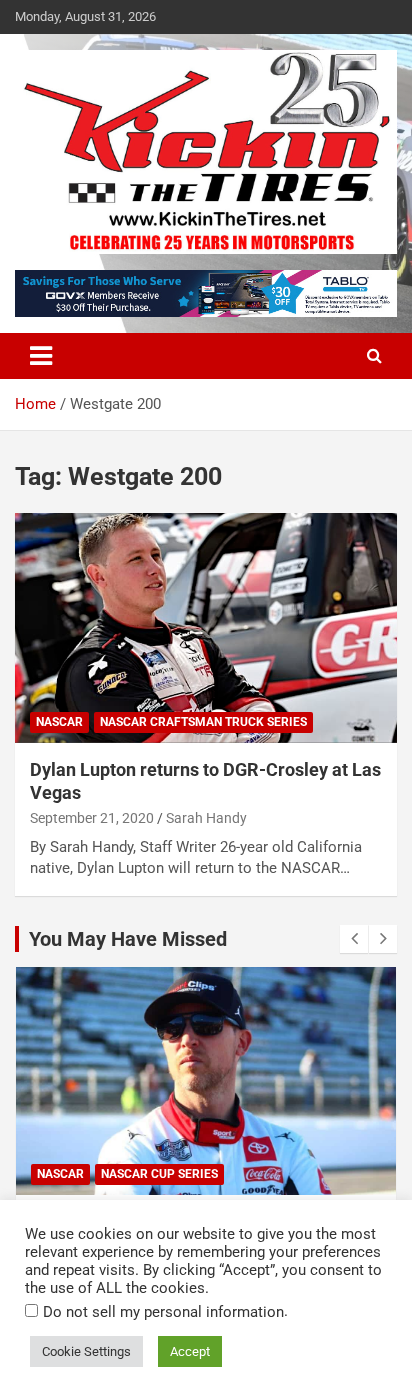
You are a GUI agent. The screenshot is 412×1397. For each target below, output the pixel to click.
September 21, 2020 (92, 818)
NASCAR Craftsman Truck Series (203, 722)
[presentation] (354, 939)
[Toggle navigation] (41, 356)
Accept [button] (190, 1351)
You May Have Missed (128, 939)
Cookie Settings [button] (86, 1351)
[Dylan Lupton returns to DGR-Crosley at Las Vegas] (206, 628)
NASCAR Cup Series (159, 1174)
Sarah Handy (206, 818)
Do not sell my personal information (163, 1312)
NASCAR (59, 722)
